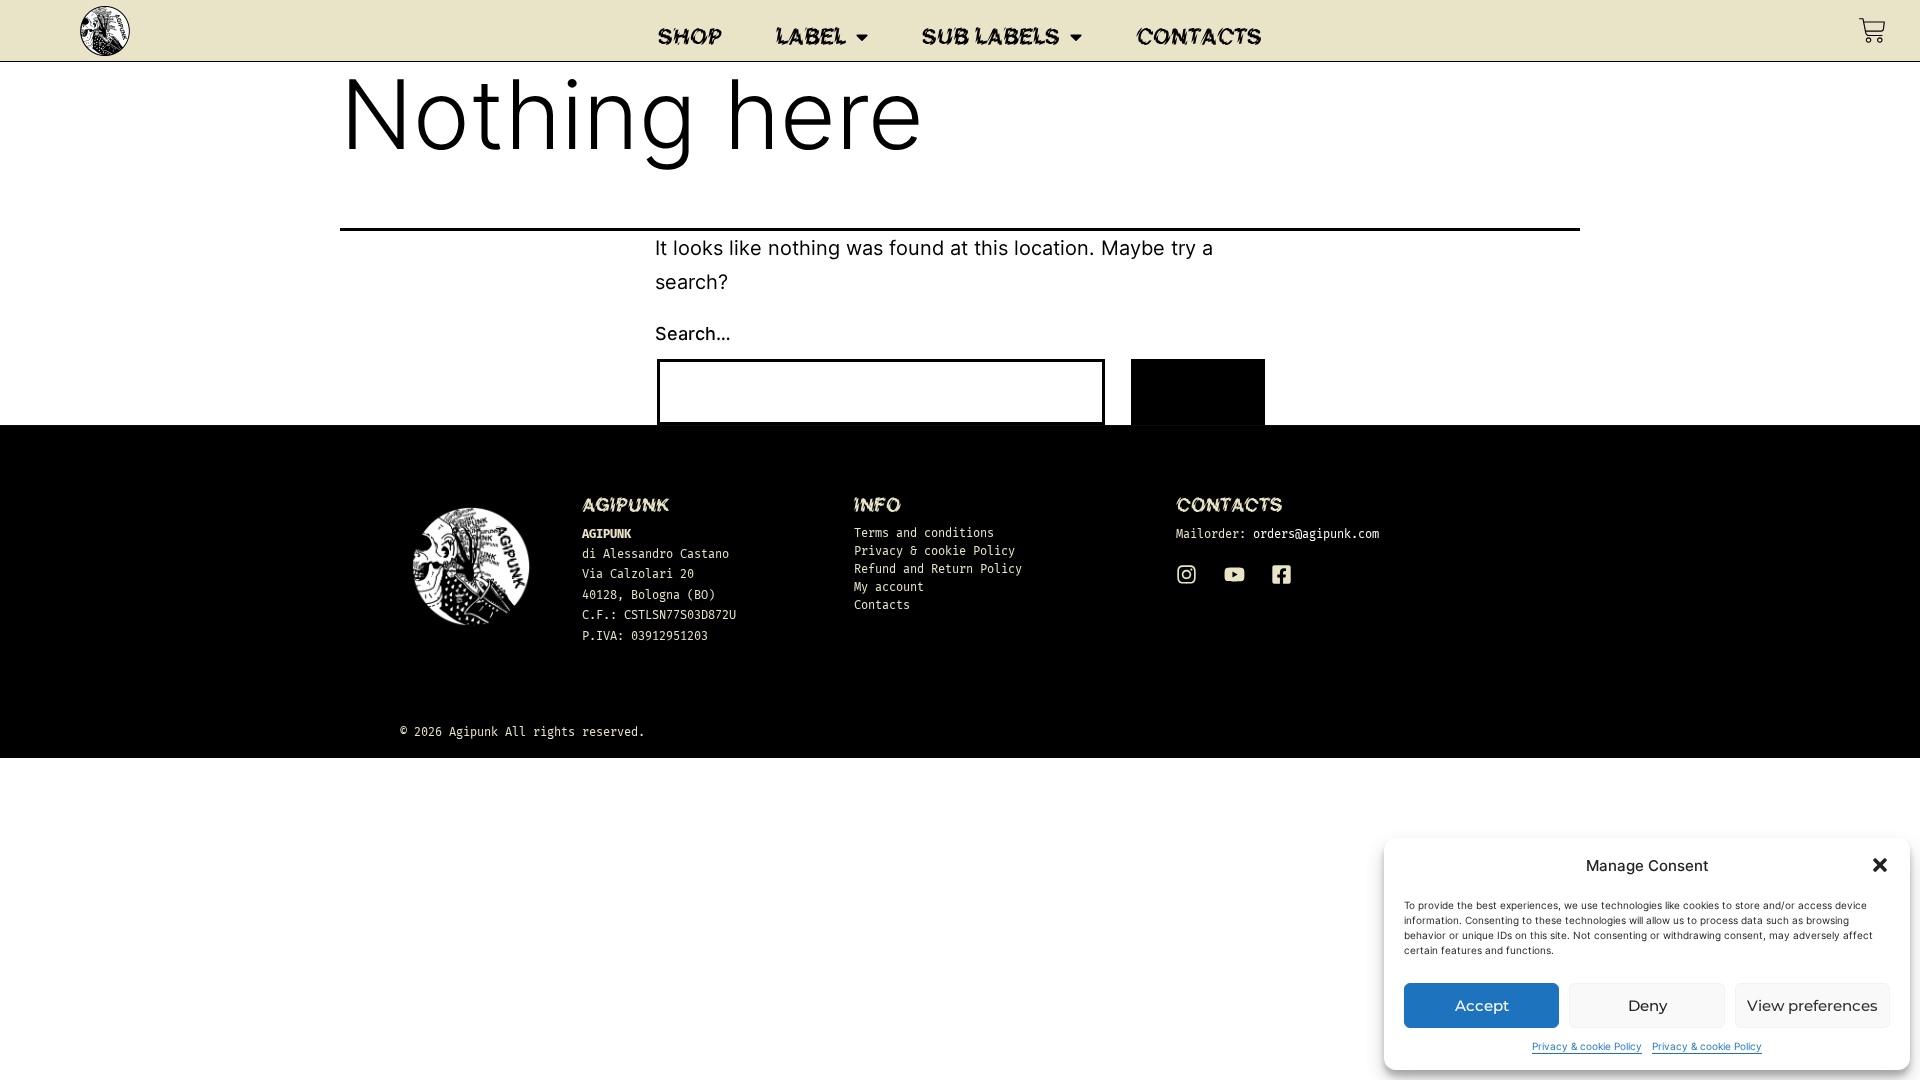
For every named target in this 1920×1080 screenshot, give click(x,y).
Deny (1647, 1005)
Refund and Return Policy (938, 569)
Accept (1482, 1005)
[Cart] (1872, 30)
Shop (690, 37)
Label (811, 37)
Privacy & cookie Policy (1587, 1046)
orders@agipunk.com (1316, 534)
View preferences (1812, 1005)
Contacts (1199, 37)
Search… (693, 333)
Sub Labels (991, 37)
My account (889, 587)
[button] (1880, 865)
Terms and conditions (924, 533)
